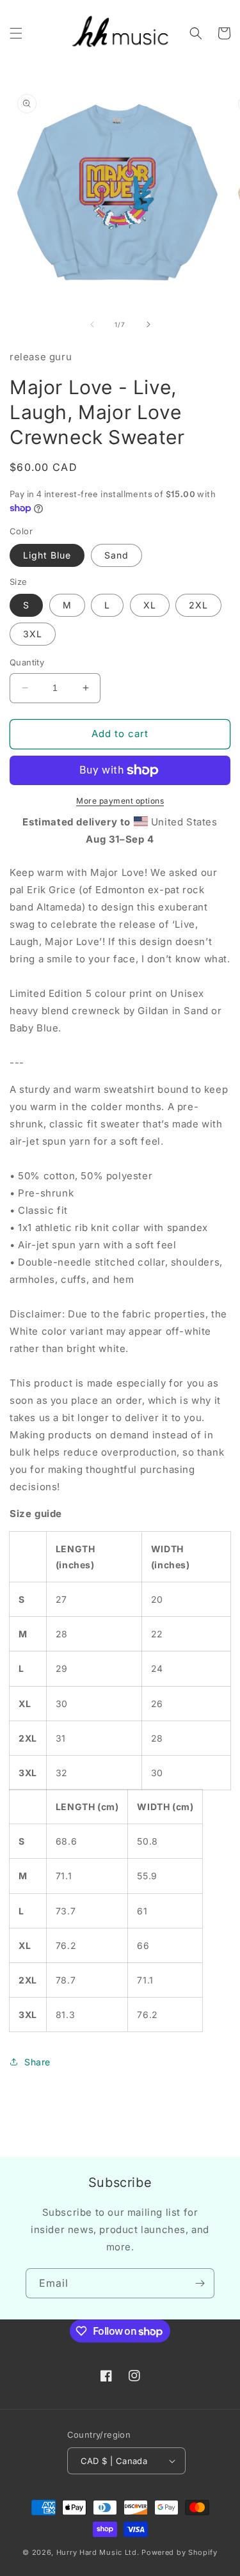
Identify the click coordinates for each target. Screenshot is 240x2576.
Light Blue (47, 555)
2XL (198, 605)
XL (150, 605)
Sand (116, 555)
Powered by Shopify (180, 2552)
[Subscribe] (200, 2283)
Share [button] (37, 2062)
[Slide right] (148, 324)
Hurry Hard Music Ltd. (98, 2552)
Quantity (27, 662)
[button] (16, 33)
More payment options (120, 801)
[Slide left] (92, 324)
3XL (33, 634)
